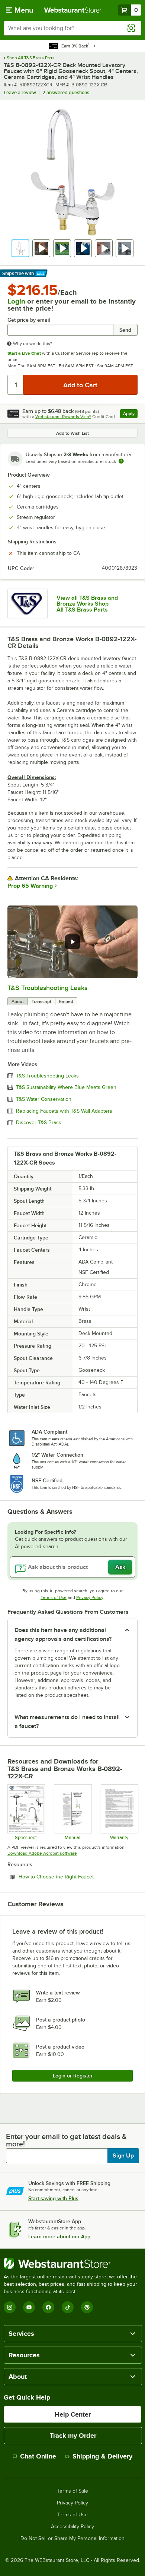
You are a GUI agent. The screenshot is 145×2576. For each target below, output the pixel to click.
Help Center (73, 2414)
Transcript (41, 1001)
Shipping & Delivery (102, 2456)
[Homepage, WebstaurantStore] (73, 10)
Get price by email (29, 320)
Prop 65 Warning (30, 886)
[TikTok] (68, 2307)
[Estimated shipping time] (121, 461)
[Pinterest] (87, 2307)
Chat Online (38, 2456)
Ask (120, 1567)
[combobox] (72, 28)
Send (125, 330)
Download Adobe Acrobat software (42, 1853)
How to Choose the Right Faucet (76, 1877)
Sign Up (123, 2156)
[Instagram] (10, 2307)
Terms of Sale (73, 2491)
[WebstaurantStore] (72, 2264)
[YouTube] (29, 2307)
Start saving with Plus (53, 2198)
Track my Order (73, 2436)
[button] (20, 248)
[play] (72, 942)
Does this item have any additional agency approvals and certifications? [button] (63, 1635)
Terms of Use (54, 1597)
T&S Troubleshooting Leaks (47, 988)
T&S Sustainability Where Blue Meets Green (66, 1087)
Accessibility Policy (72, 2527)
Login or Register (73, 2076)
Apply (130, 415)
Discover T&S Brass (39, 1123)
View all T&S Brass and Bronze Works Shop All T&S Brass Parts (87, 604)
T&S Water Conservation (44, 1099)
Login (16, 301)
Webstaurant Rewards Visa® (63, 417)
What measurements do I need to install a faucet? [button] (67, 1722)
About (18, 1001)
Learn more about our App (59, 2236)
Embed (66, 1001)
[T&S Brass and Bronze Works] (28, 604)
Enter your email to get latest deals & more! (66, 2140)
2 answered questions (66, 92)
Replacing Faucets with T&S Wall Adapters (64, 1111)
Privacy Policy (90, 1597)
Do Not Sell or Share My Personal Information (72, 2539)
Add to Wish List (72, 433)
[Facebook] (48, 2307)
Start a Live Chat (24, 353)
